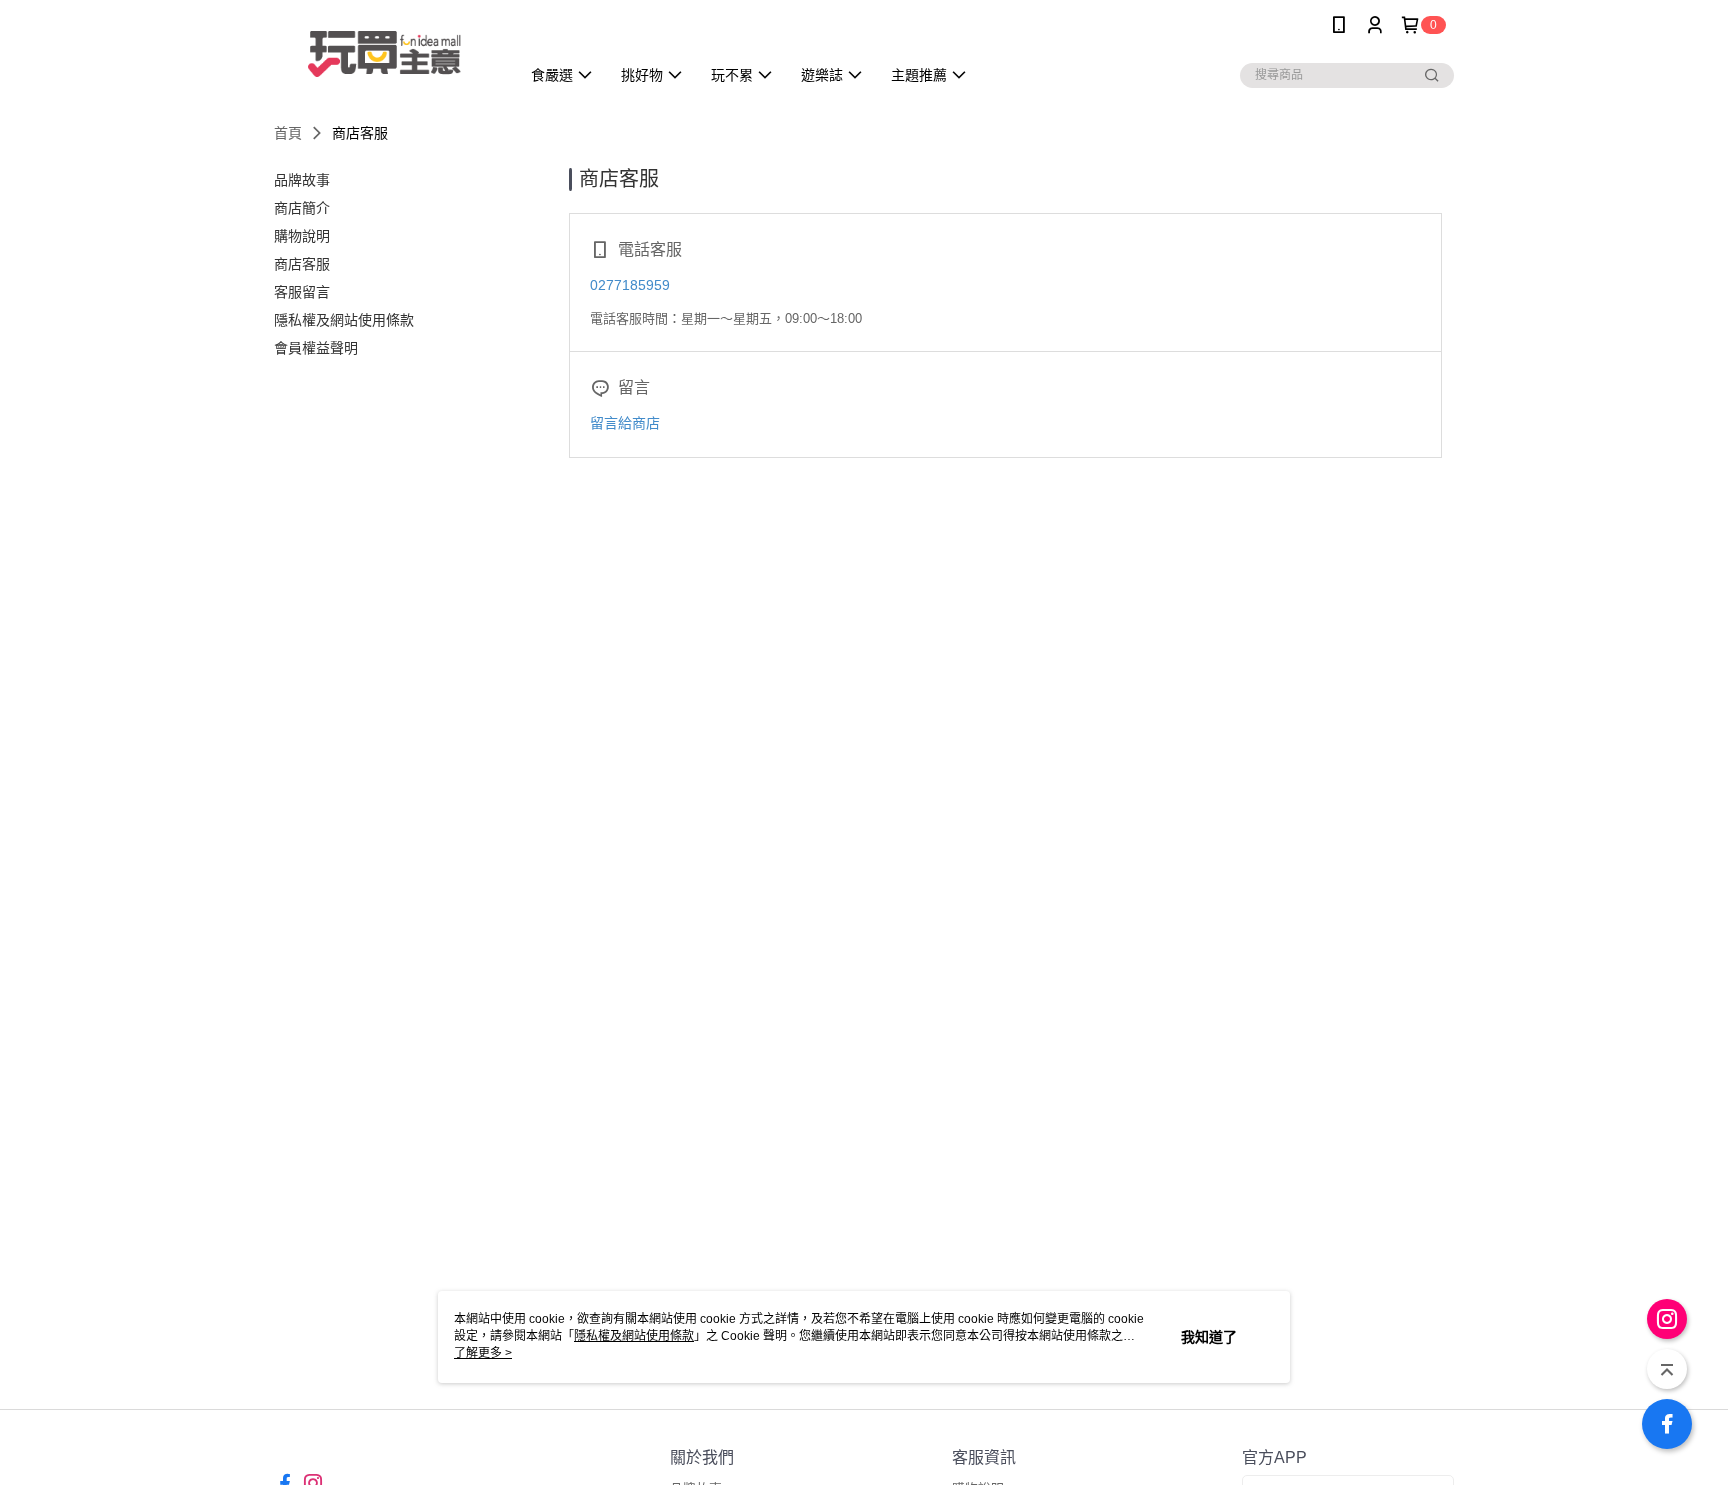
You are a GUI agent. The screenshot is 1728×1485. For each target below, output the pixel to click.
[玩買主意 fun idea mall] (385, 52)
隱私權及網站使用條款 (634, 1336)
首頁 (288, 133)
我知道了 (1209, 1337)
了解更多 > (483, 1353)
